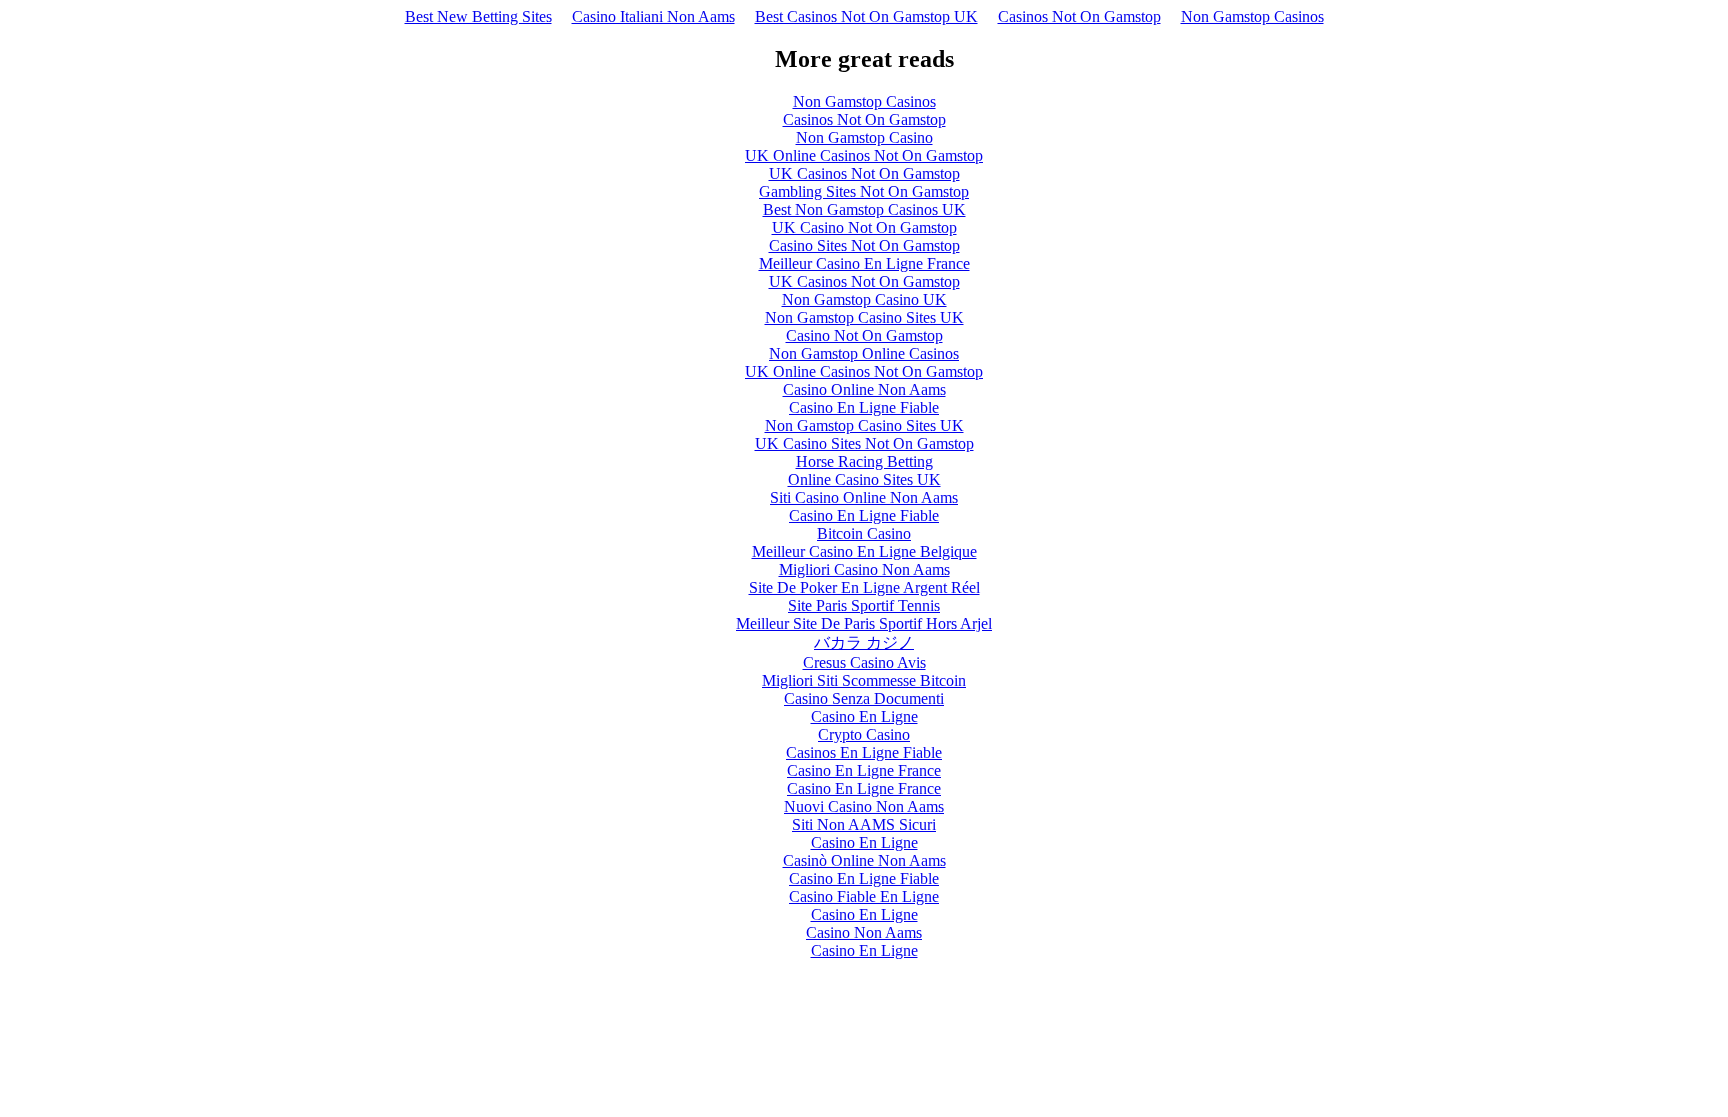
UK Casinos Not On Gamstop (864, 173)
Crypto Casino (864, 734)
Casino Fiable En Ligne (864, 896)
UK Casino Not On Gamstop (864, 227)
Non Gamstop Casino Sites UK (864, 317)
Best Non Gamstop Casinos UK (864, 209)
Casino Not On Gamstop (864, 335)
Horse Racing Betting (864, 461)
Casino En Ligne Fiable (864, 407)
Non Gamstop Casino (864, 137)
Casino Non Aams (864, 932)
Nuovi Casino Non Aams (864, 806)
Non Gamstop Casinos (1252, 16)
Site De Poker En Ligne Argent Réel (864, 587)
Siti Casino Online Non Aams (864, 497)
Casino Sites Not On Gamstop (864, 245)
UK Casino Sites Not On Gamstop (864, 443)
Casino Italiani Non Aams (653, 16)
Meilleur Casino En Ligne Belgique (864, 551)
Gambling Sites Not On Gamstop (864, 191)
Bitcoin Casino (864, 533)
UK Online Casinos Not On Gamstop (864, 155)
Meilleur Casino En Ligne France (864, 263)
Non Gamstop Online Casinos (864, 353)
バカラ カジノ (864, 642)
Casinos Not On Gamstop (1079, 16)
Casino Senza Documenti (864, 698)
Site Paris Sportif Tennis (864, 605)
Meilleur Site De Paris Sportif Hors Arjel (864, 623)
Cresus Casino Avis (864, 662)
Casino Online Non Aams (864, 389)
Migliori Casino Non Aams (864, 569)
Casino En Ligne (864, 716)
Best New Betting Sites (478, 16)
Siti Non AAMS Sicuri (864, 824)
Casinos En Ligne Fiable (864, 752)
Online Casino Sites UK (864, 479)
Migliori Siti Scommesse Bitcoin (864, 680)
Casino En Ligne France (864, 770)
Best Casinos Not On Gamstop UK (866, 16)
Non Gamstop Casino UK (864, 299)
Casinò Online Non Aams (864, 860)
